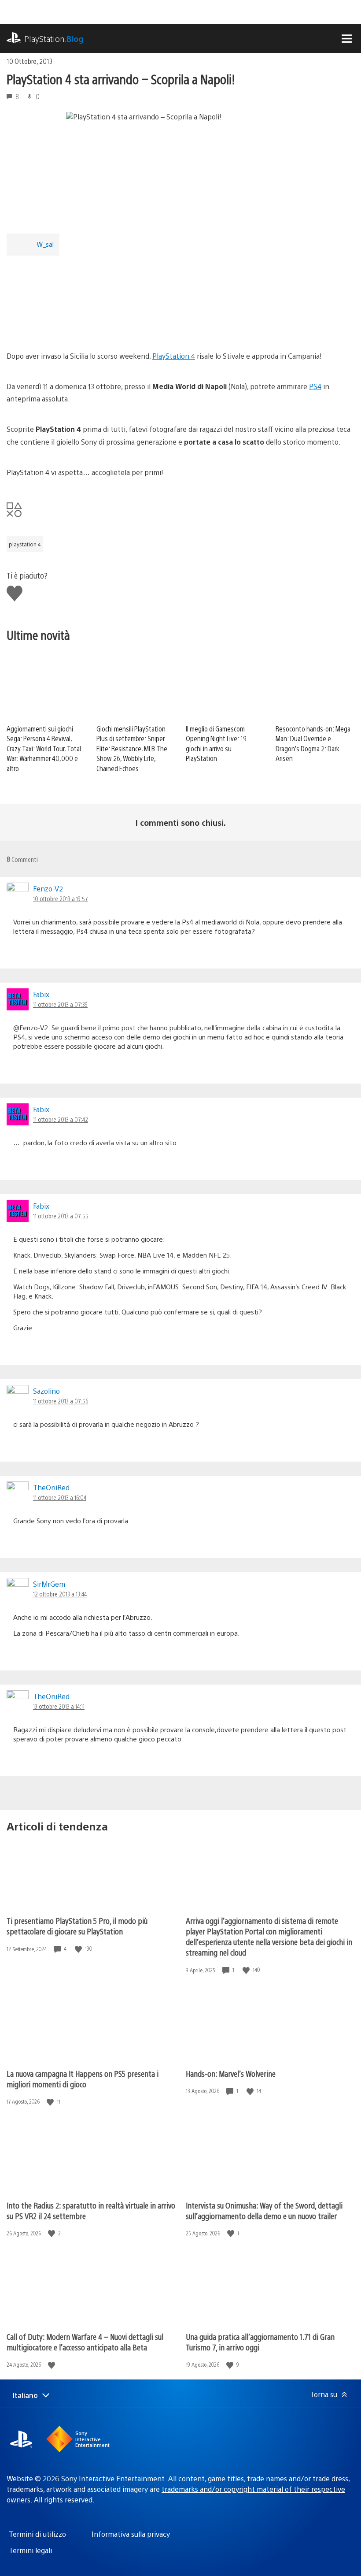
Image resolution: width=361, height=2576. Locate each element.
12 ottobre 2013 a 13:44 (60, 1594)
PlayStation (54, 39)
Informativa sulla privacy (131, 2534)
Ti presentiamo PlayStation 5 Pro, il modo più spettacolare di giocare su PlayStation (77, 1926)
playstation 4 (25, 544)
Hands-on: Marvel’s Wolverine (231, 2073)
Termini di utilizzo (37, 2534)
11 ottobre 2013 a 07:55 (61, 1216)
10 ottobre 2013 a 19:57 (61, 898)
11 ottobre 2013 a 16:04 (60, 1497)
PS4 (315, 386)
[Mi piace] (79, 1949)
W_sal (45, 244)
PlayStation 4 (174, 356)
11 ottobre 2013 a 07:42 (61, 1119)
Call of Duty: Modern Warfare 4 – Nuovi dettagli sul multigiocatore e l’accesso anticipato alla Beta (85, 2342)
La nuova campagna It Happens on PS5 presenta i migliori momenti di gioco (83, 2079)
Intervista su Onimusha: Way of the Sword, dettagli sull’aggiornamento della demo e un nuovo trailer (264, 2210)
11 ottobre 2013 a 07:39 (60, 1004)
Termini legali (30, 2550)
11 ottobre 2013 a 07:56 (61, 1401)
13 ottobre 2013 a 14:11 (59, 1706)
